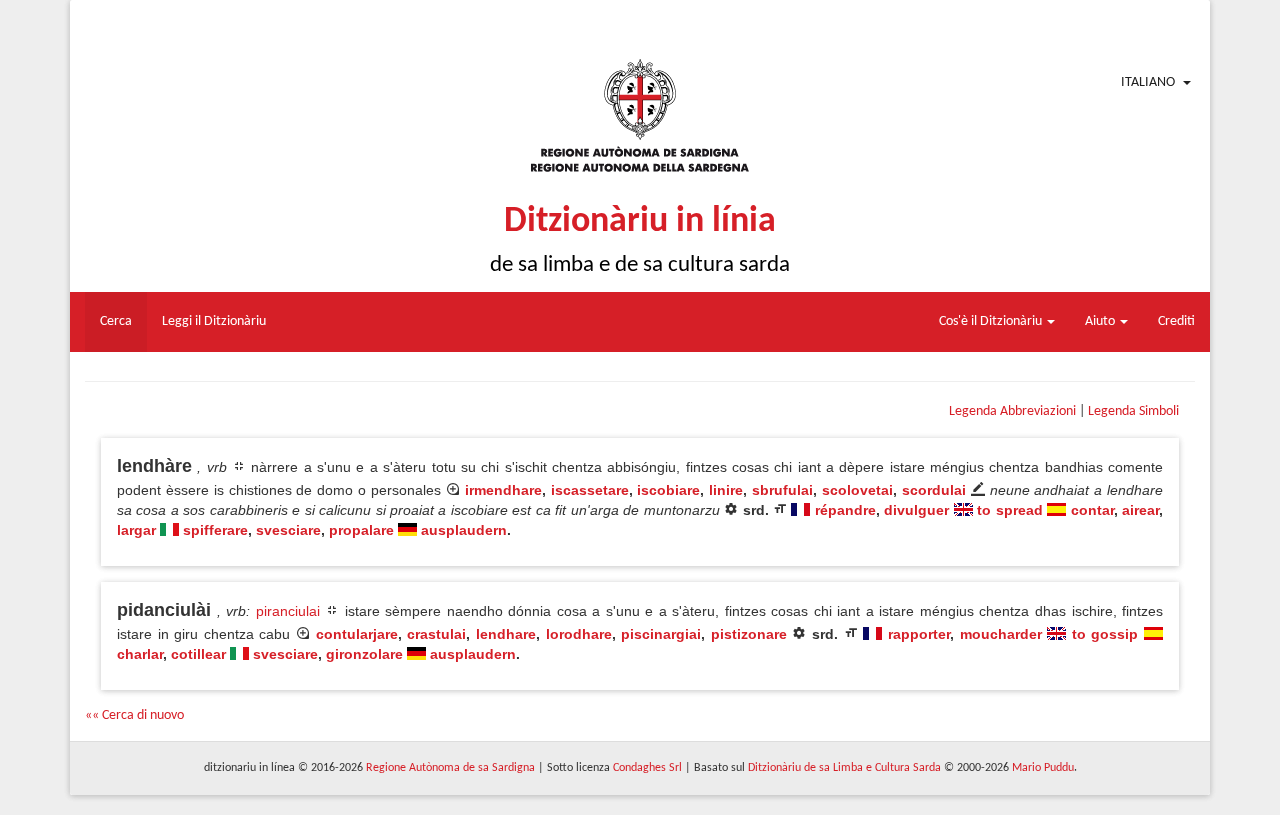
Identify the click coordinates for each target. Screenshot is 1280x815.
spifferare (215, 530)
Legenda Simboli (1133, 411)
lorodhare (579, 634)
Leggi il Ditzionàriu (214, 321)
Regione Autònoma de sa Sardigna (450, 768)
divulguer (916, 510)
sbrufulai (782, 490)
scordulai (934, 490)
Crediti (1176, 321)
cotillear (198, 654)
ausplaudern (464, 530)
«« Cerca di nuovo (134, 715)
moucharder (1001, 634)
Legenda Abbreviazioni (1012, 411)
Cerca (116, 321)
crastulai (436, 634)
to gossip (1105, 634)
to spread (1009, 510)
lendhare (506, 634)
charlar (140, 654)
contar (1092, 510)
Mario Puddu (1043, 768)
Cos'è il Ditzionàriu (992, 321)
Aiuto (1101, 321)
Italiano (1148, 82)
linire (726, 490)
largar (136, 530)
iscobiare (668, 490)
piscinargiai (661, 634)
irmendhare (503, 490)
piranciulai (288, 611)
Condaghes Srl (647, 768)
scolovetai (857, 490)
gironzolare (364, 654)
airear (1140, 510)
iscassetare (590, 490)
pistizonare (749, 634)
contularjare (357, 634)
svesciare (288, 530)
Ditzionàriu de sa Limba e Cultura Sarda (844, 768)
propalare (361, 530)
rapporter (919, 634)
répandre (845, 510)
